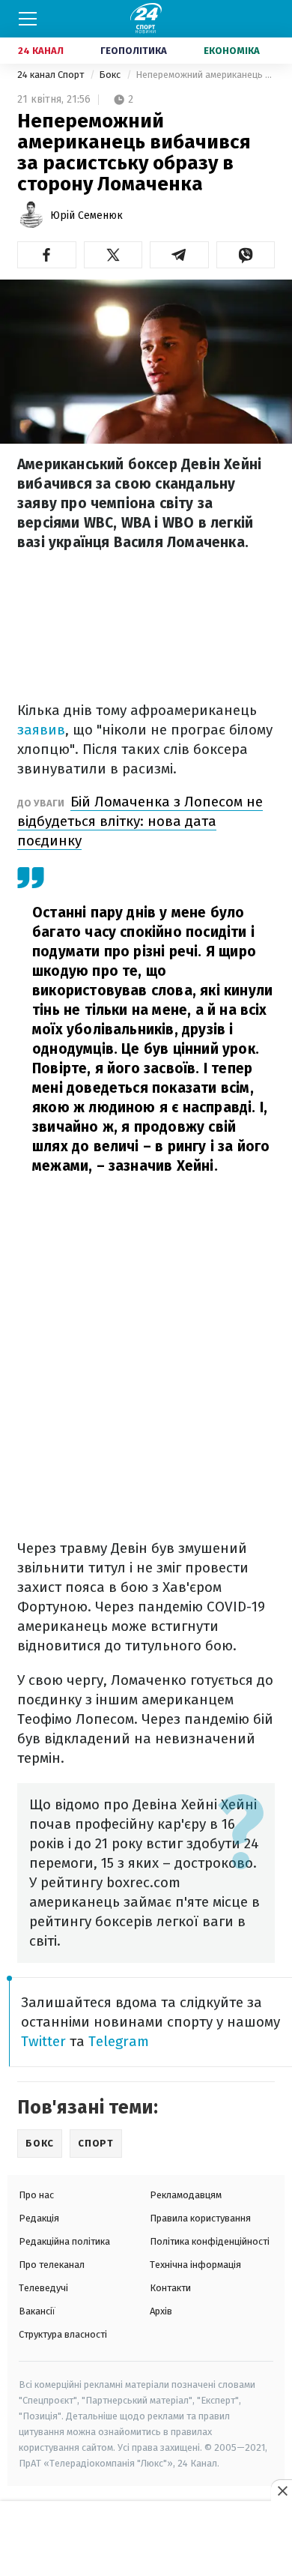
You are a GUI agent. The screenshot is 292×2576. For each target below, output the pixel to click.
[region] (146, 2539)
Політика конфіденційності (210, 2241)
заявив (41, 730)
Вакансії (37, 2311)
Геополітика (134, 51)
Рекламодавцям (186, 2195)
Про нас (36, 2195)
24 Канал (41, 51)
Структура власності (63, 2334)
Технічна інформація (195, 2265)
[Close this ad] (282, 2491)
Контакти (170, 2288)
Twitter (43, 2041)
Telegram (119, 2041)
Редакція (39, 2218)
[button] (47, 255)
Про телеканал (52, 2265)
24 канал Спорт (52, 75)
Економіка (232, 51)
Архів (161, 2311)
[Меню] (28, 19)
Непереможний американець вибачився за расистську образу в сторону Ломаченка (205, 75)
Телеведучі (43, 2288)
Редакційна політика (64, 2241)
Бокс (111, 75)
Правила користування (200, 2218)
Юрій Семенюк (86, 215)
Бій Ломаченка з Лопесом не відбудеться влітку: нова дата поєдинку (140, 821)
